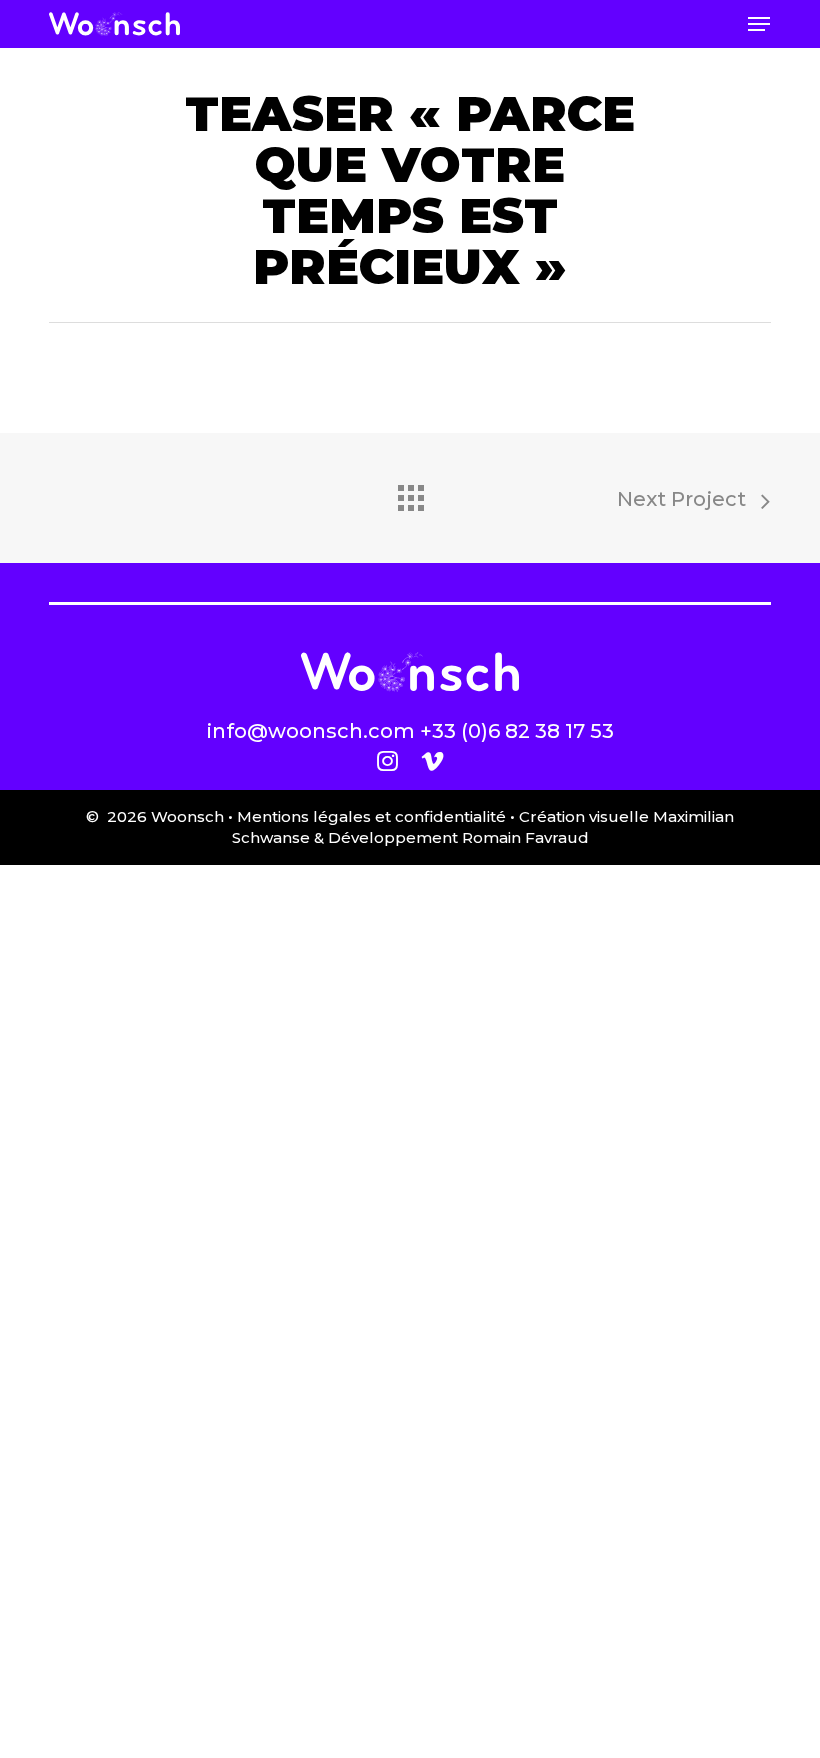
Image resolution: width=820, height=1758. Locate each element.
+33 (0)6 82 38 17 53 (517, 731)
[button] (759, 24)
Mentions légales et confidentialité (371, 816)
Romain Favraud (525, 837)
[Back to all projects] (410, 493)
